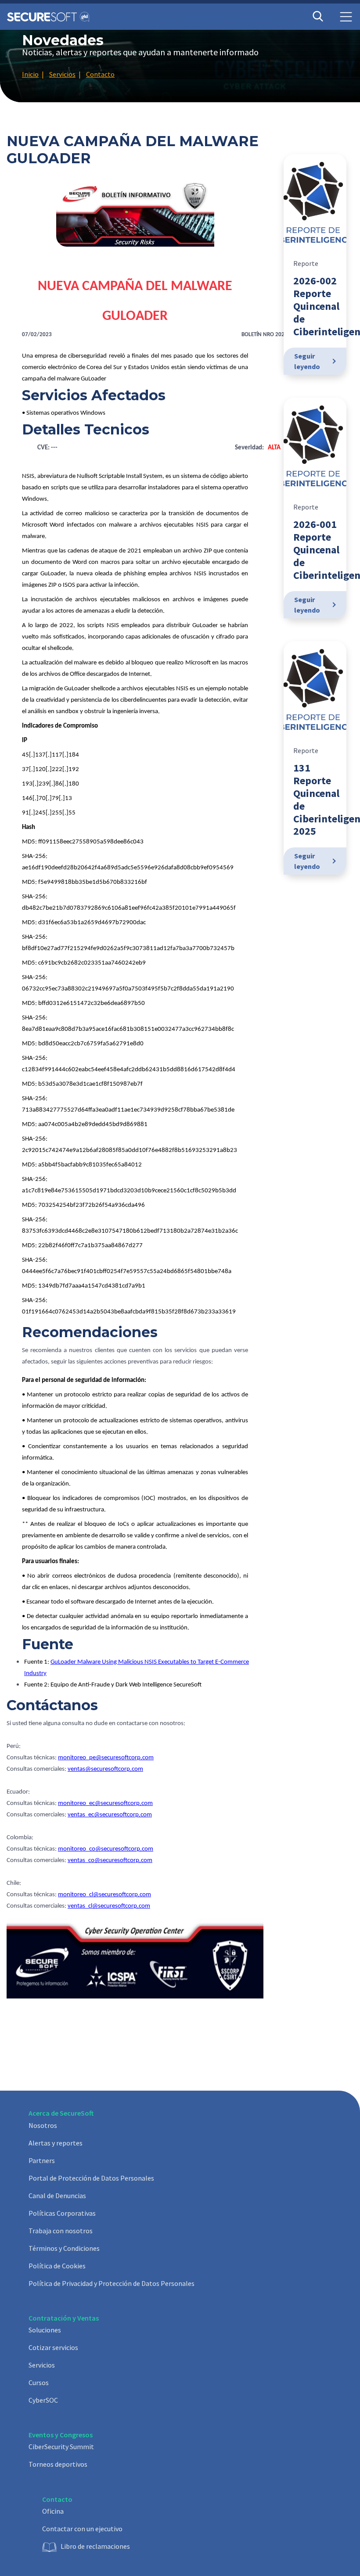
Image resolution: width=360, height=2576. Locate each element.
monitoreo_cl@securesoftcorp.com (104, 1895)
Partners (42, 2160)
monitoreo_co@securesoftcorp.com (106, 1849)
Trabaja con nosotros (61, 2231)
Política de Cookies (57, 2266)
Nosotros (43, 2125)
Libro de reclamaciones (95, 2546)
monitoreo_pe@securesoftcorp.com (106, 1758)
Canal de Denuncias (57, 2196)
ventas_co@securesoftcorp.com (110, 1860)
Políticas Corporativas (62, 2213)
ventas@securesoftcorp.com (105, 1769)
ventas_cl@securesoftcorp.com (109, 1906)
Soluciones (45, 2330)
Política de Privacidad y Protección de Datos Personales (112, 2283)
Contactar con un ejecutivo (82, 2529)
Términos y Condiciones (64, 2248)
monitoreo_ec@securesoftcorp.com (105, 1803)
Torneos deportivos (58, 2464)
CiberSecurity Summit (61, 2447)
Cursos (39, 2382)
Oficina (53, 2511)
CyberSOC (43, 2400)
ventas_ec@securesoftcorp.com (110, 1815)
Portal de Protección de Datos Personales (91, 2178)
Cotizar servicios (53, 2347)
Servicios (42, 2365)
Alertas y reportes (56, 2143)
